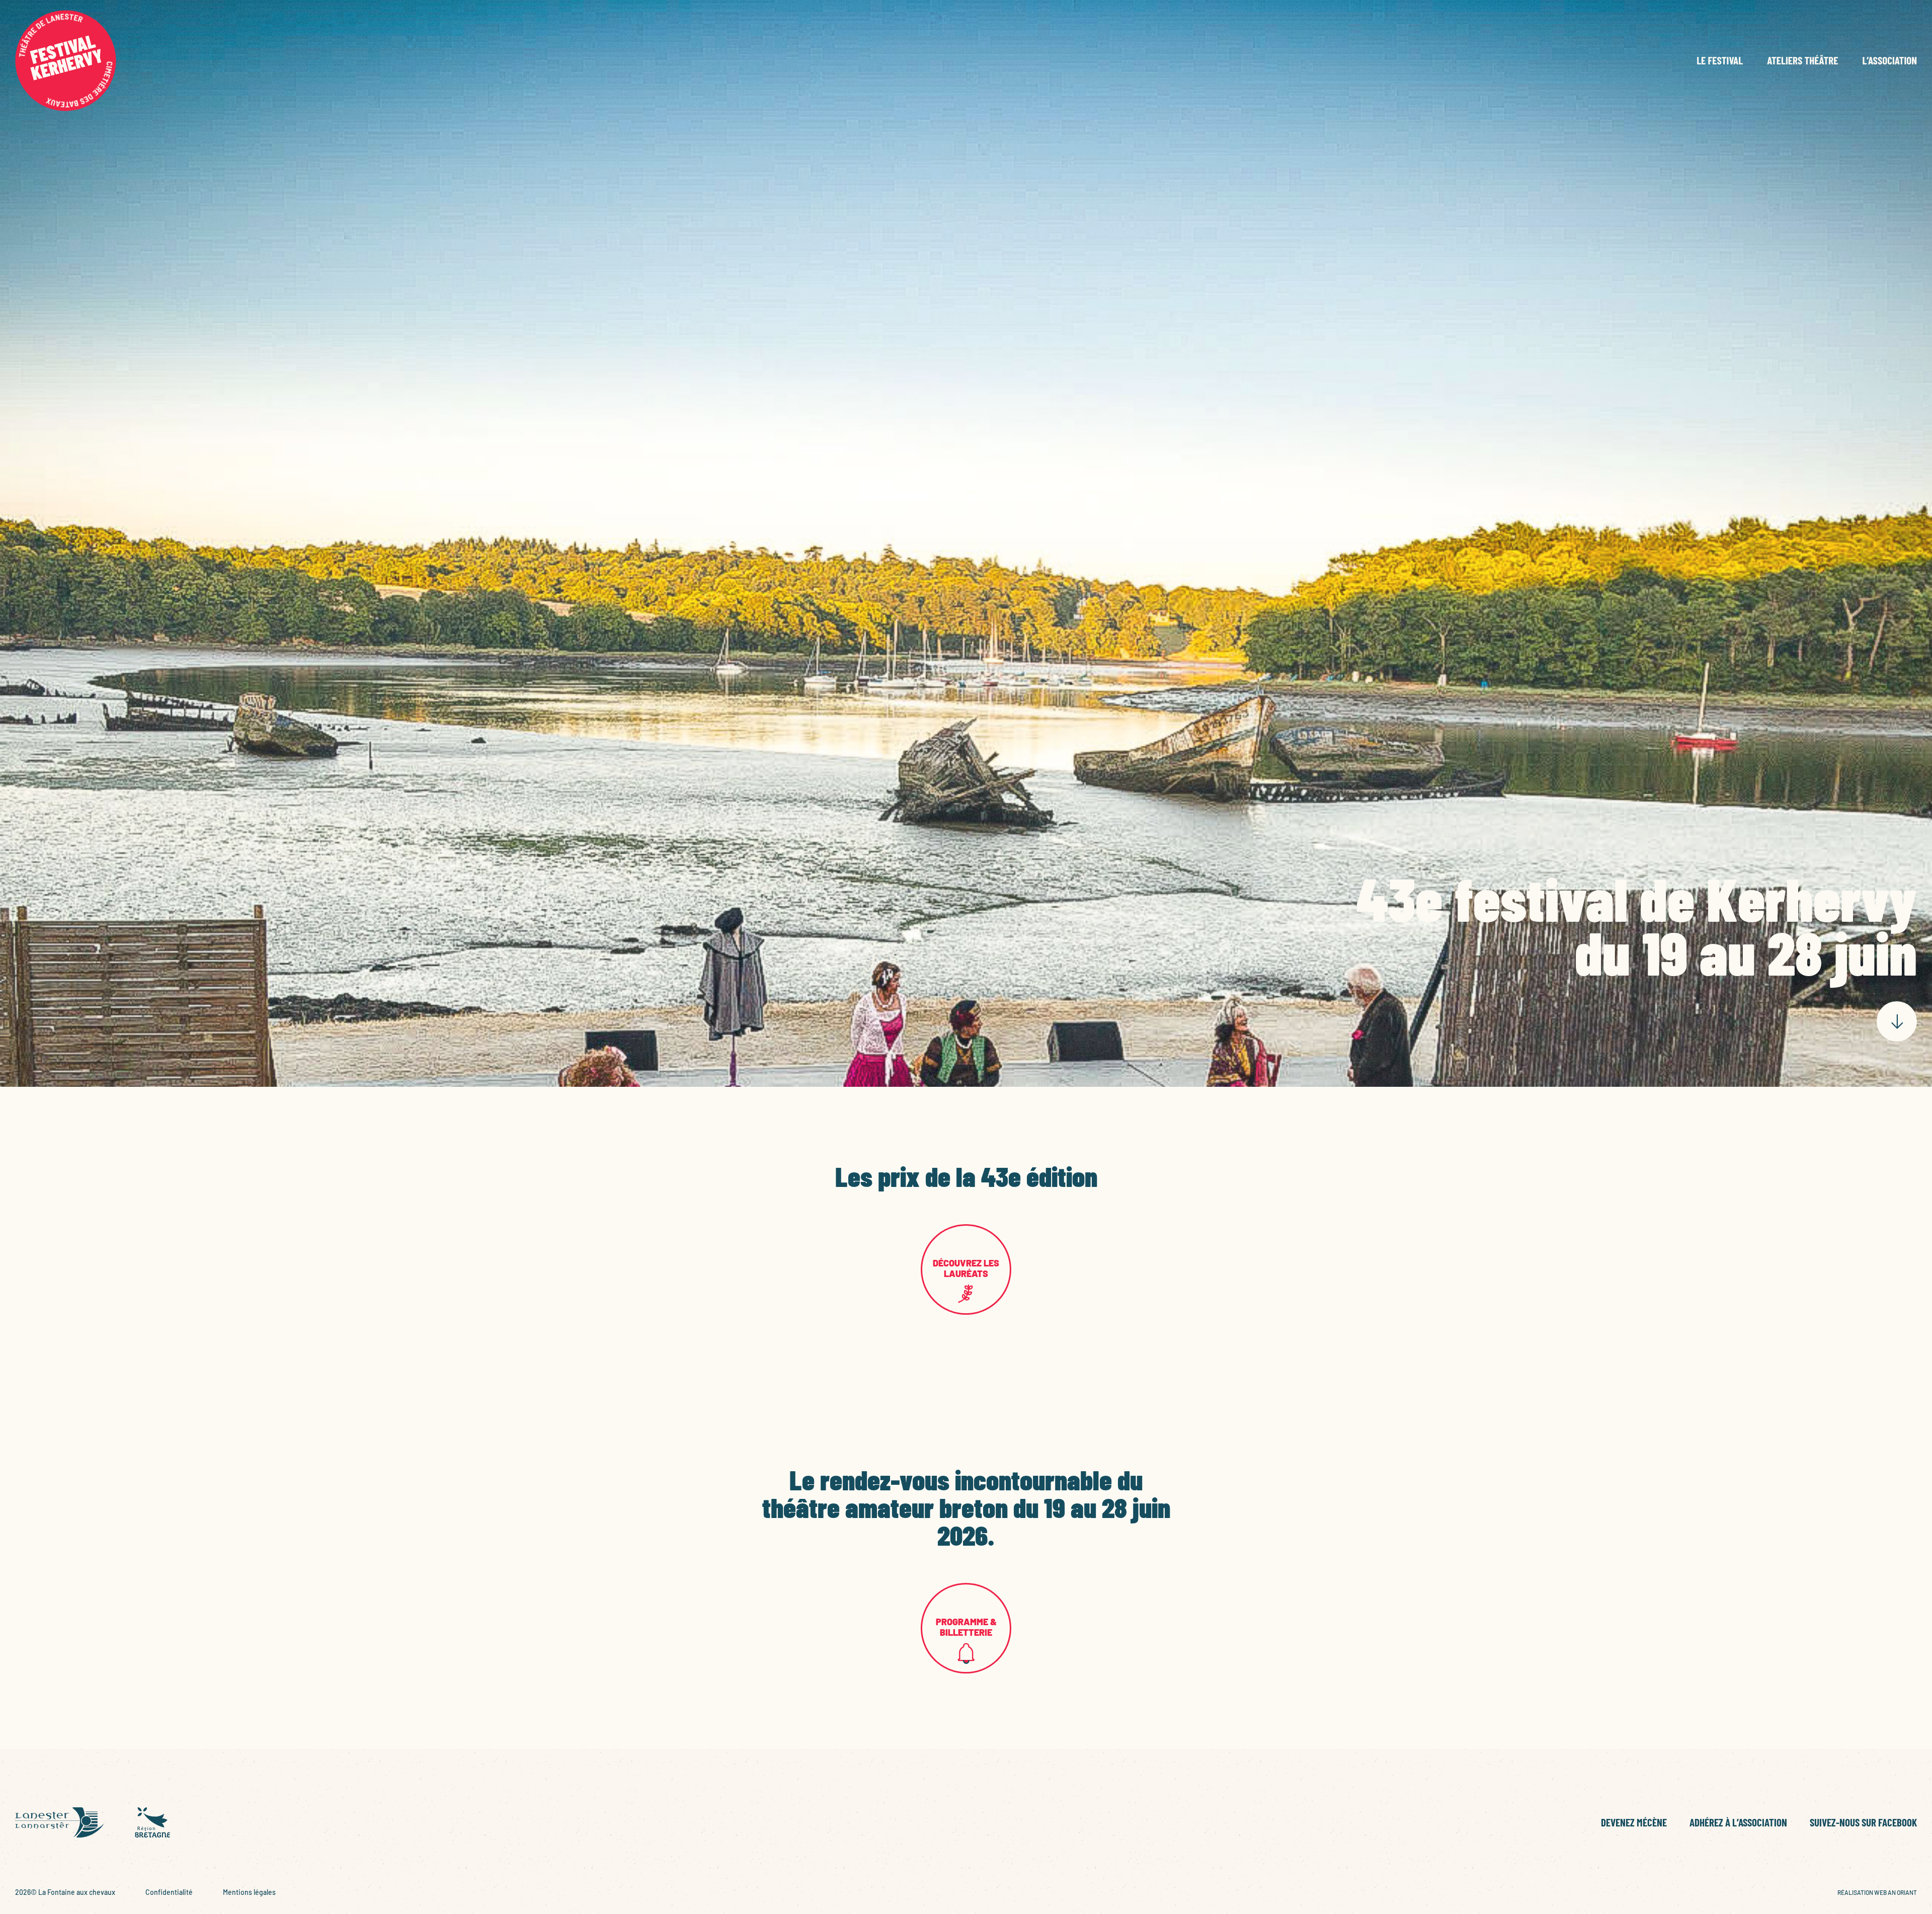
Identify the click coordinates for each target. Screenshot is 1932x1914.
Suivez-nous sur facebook (1863, 1822)
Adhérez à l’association (1738, 1822)
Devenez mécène (1634, 1822)
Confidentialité (169, 1892)
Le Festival (1720, 61)
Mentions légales (249, 1892)
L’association (1889, 61)
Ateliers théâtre (1802, 61)
